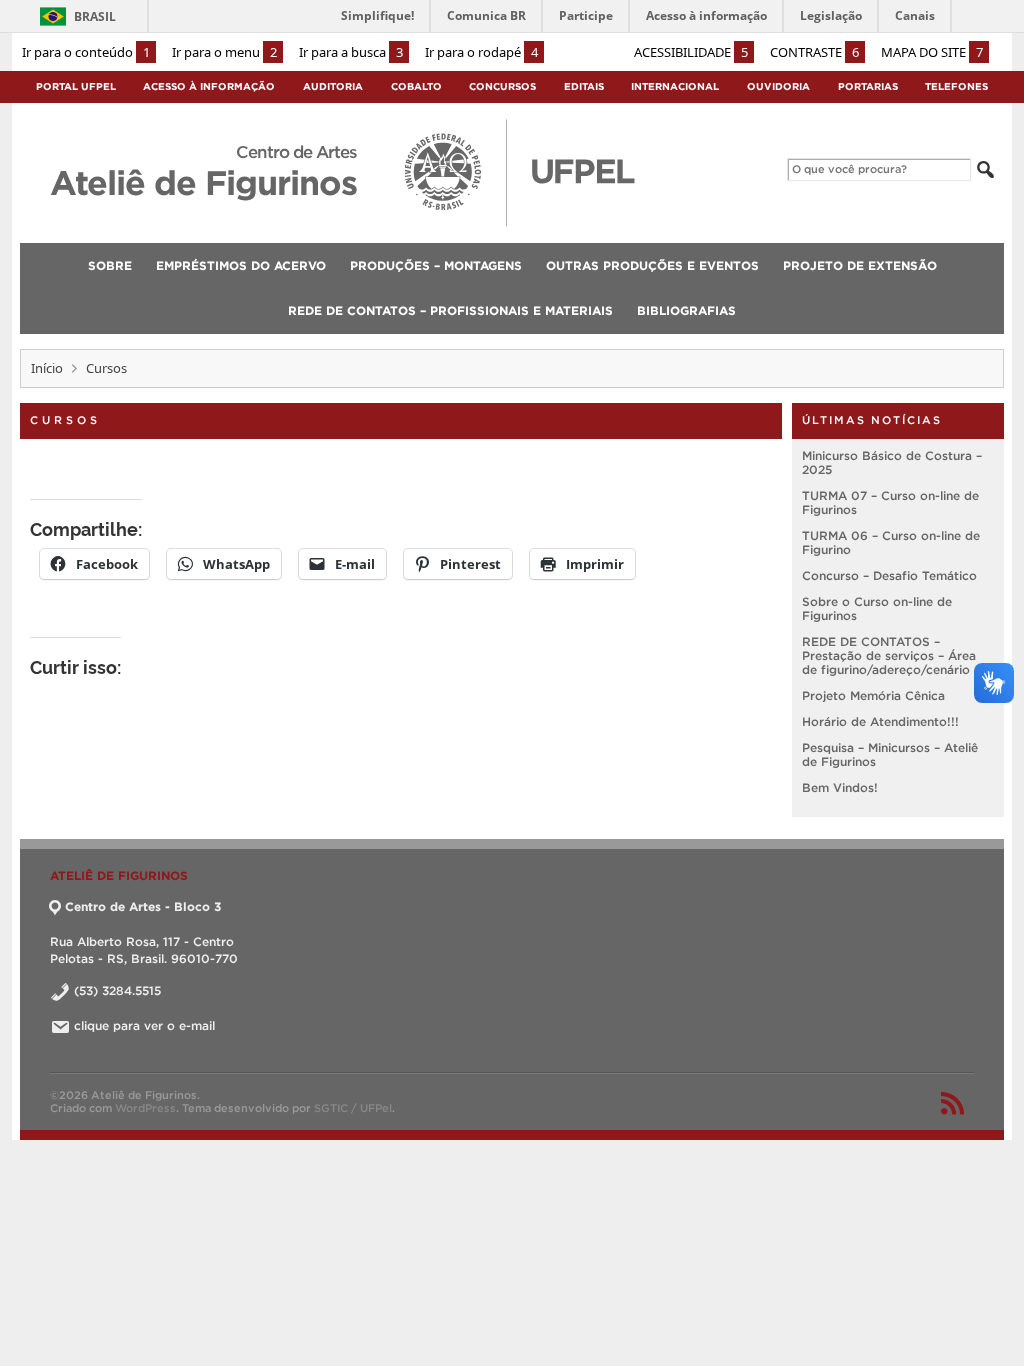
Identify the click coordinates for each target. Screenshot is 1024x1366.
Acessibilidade (691, 52)
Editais (584, 86)
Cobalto (416, 86)
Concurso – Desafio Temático (889, 575)
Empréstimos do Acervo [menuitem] (241, 265)
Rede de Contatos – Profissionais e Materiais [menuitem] (450, 310)
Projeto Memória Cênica (873, 695)
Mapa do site (932, 52)
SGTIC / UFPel (353, 1108)
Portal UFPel (76, 86)
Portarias (868, 86)
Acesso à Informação (209, 86)
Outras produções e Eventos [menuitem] (652, 265)
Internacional (675, 86)
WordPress (145, 1108)
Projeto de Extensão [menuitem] (860, 265)
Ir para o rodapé (481, 52)
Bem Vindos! (840, 787)
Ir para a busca (351, 52)
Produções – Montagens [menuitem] (436, 265)
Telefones (956, 86)
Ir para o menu (224, 52)
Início (47, 368)
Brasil (95, 16)
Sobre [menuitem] (110, 265)
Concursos (502, 86)
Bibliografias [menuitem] (686, 310)
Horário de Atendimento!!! (880, 721)
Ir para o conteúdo (86, 52)
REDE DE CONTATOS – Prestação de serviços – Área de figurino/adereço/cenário (889, 655)
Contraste (814, 52)
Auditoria (333, 86)
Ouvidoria (778, 86)
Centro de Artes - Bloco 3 (143, 906)
